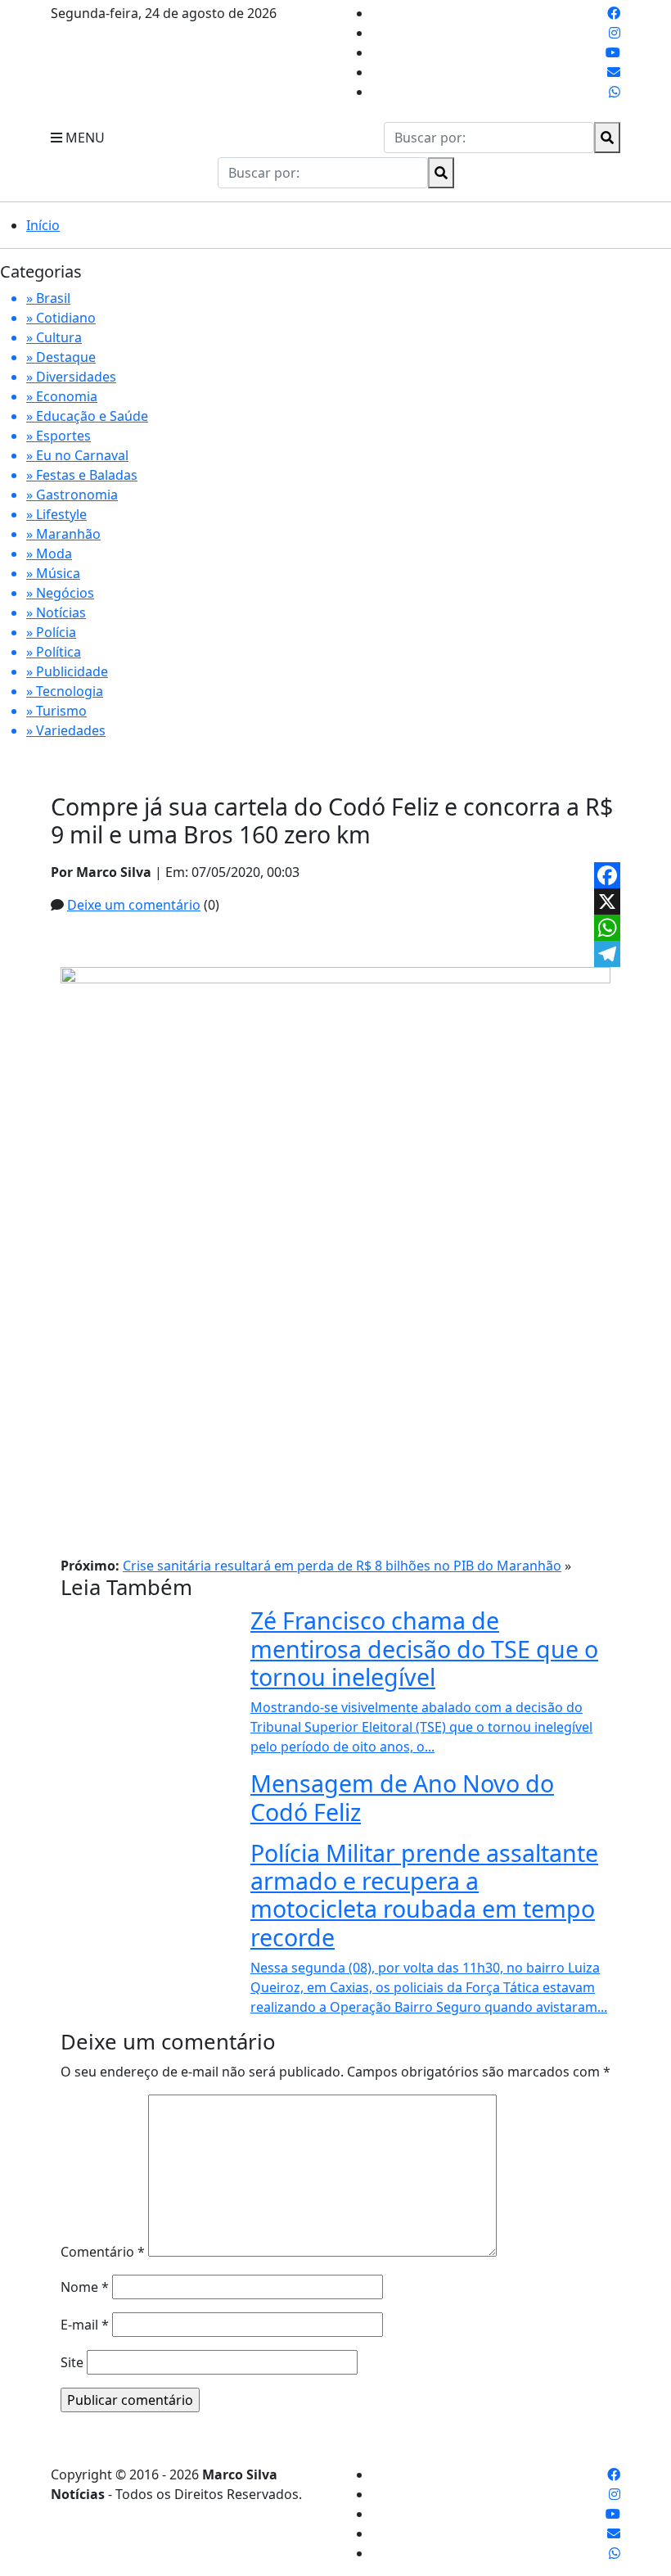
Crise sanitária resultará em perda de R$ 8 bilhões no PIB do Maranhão (342, 1566)
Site (72, 2362)
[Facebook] (607, 875)
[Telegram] (607, 954)
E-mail (85, 2325)
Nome (85, 2287)
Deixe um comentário (134, 905)
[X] (607, 902)
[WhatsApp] (607, 928)
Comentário (103, 2252)
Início (43, 225)
